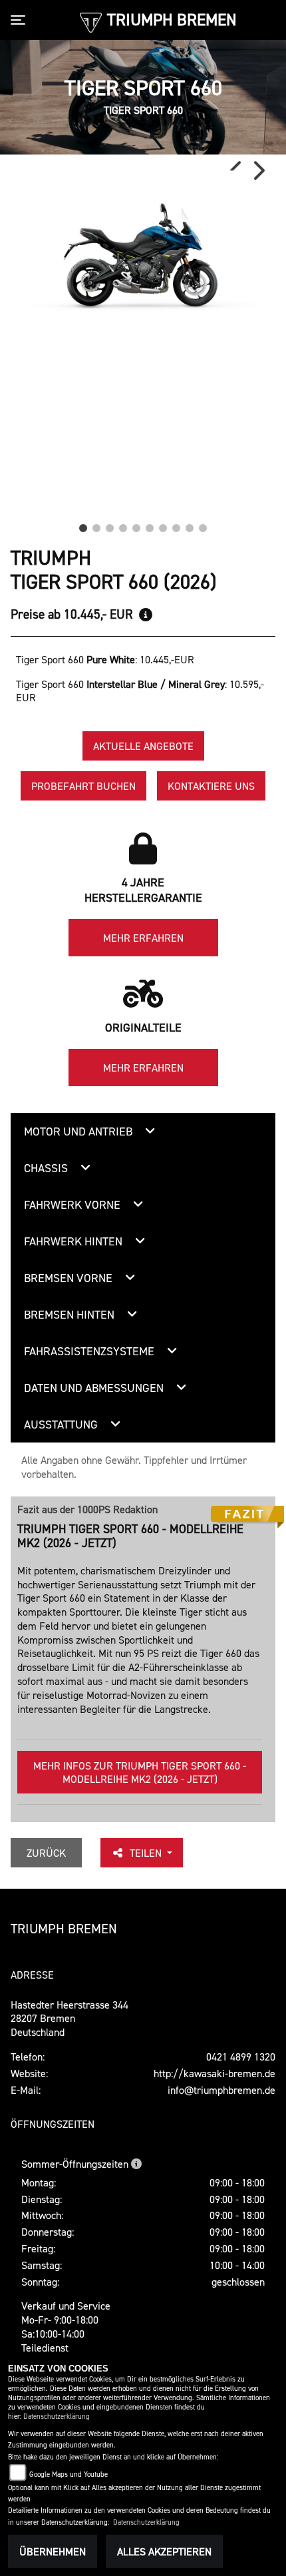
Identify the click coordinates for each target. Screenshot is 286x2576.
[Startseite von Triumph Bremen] (91, 21)
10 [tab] (203, 525)
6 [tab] (150, 525)
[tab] (144, 1131)
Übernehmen (53, 2551)
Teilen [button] (147, 1853)
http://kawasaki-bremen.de (214, 2073)
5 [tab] (136, 525)
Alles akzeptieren (164, 2551)
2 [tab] (96, 525)
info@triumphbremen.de (221, 2090)
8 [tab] (176, 525)
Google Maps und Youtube (69, 2474)
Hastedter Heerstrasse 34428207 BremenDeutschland (70, 2019)
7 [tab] (163, 525)
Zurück (46, 1853)
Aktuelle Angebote (143, 746)
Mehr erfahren (143, 938)
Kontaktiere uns (211, 786)
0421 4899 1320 (241, 2057)
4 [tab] (123, 525)
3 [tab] (110, 525)
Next (258, 170)
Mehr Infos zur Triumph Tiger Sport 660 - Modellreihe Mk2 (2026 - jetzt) (140, 1772)
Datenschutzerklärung (57, 2416)
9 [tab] (190, 525)
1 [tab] (83, 525)
